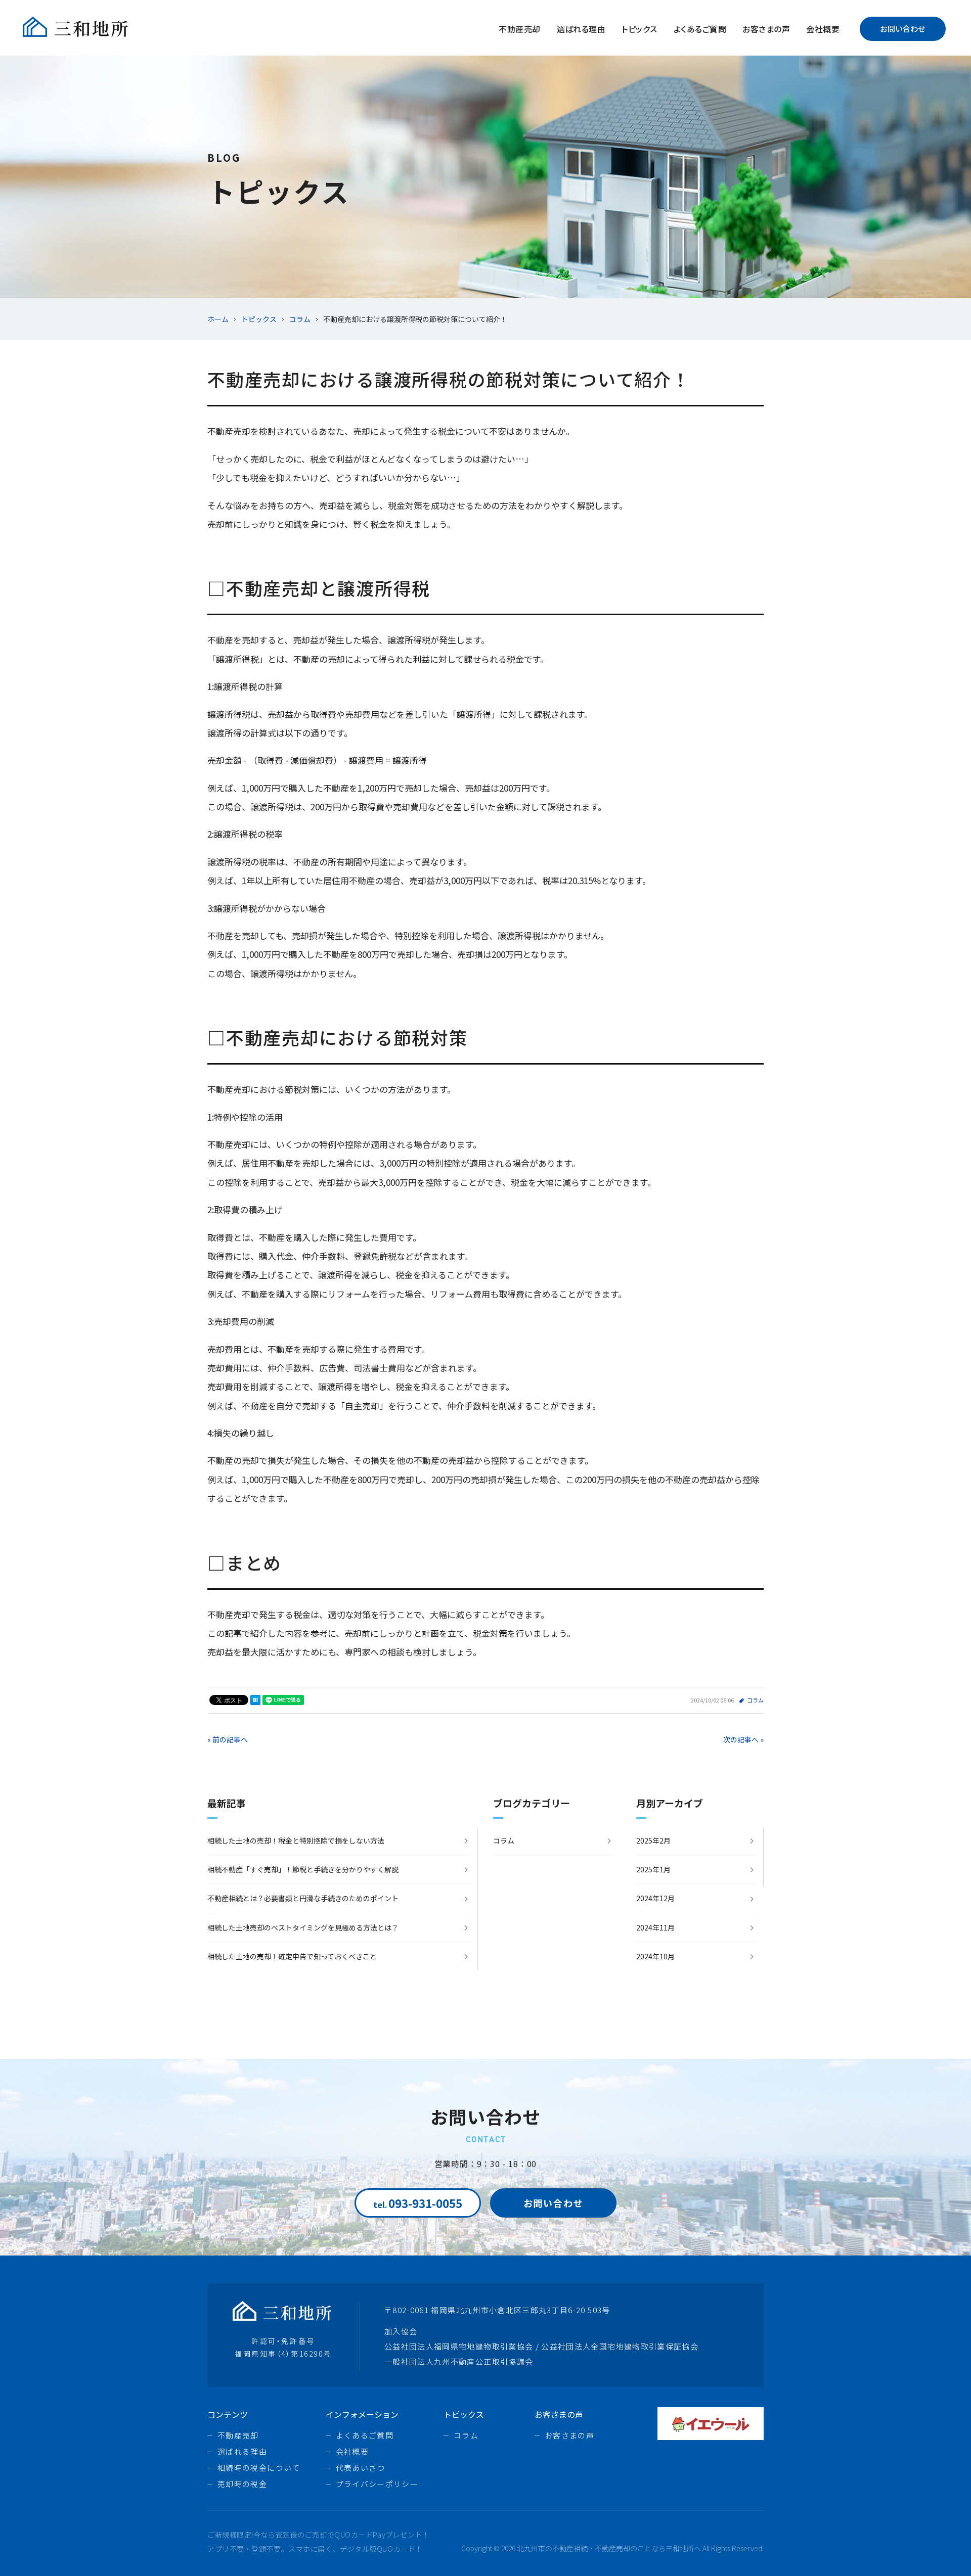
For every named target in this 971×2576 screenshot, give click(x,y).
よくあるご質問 (700, 29)
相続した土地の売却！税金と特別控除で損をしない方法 (296, 1841)
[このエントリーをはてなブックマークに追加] (255, 1700)
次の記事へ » (743, 1739)
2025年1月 (653, 1869)
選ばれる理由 (581, 29)
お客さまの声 (766, 29)
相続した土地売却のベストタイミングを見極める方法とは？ (303, 1927)
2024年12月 (655, 1898)
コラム (755, 1700)
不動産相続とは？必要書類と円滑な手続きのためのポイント (303, 1898)
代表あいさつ (361, 2468)
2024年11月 (655, 1927)
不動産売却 (519, 29)
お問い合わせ (903, 29)
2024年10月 (655, 1956)
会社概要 (823, 29)
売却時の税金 (242, 2484)
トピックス (639, 29)
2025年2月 (653, 1841)
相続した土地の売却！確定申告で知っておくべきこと (292, 1956)
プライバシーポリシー (377, 2484)
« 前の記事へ (228, 1739)
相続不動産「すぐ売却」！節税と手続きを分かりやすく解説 (303, 1869)
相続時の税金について (259, 2468)
